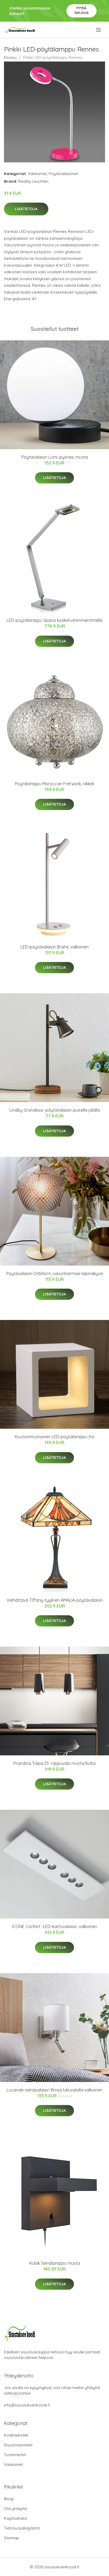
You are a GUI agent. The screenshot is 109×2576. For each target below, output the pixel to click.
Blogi (9, 2499)
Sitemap (12, 2538)
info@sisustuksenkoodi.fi (27, 2405)
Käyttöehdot (16, 2518)
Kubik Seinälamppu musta (55, 2263)
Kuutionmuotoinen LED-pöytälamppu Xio (55, 1437)
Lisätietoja (26, 209)
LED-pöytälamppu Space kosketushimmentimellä (54, 620)
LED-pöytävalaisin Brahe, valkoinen (55, 947)
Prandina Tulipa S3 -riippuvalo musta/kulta (54, 1763)
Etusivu (10, 57)
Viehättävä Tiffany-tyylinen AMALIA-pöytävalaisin (55, 1600)
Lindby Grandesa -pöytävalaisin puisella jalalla (55, 1110)
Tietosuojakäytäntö (22, 2528)
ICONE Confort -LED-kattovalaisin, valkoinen (54, 1926)
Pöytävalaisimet (63, 174)
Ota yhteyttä (15, 2509)
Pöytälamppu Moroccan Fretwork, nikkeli (54, 784)
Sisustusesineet (18, 2445)
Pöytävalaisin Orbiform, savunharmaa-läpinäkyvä (55, 1273)
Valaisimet (37, 174)
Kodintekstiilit (16, 2435)
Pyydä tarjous (81, 10)
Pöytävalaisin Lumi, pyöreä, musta (55, 457)
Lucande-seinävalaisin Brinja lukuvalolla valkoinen (54, 2090)
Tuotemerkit (15, 2455)
